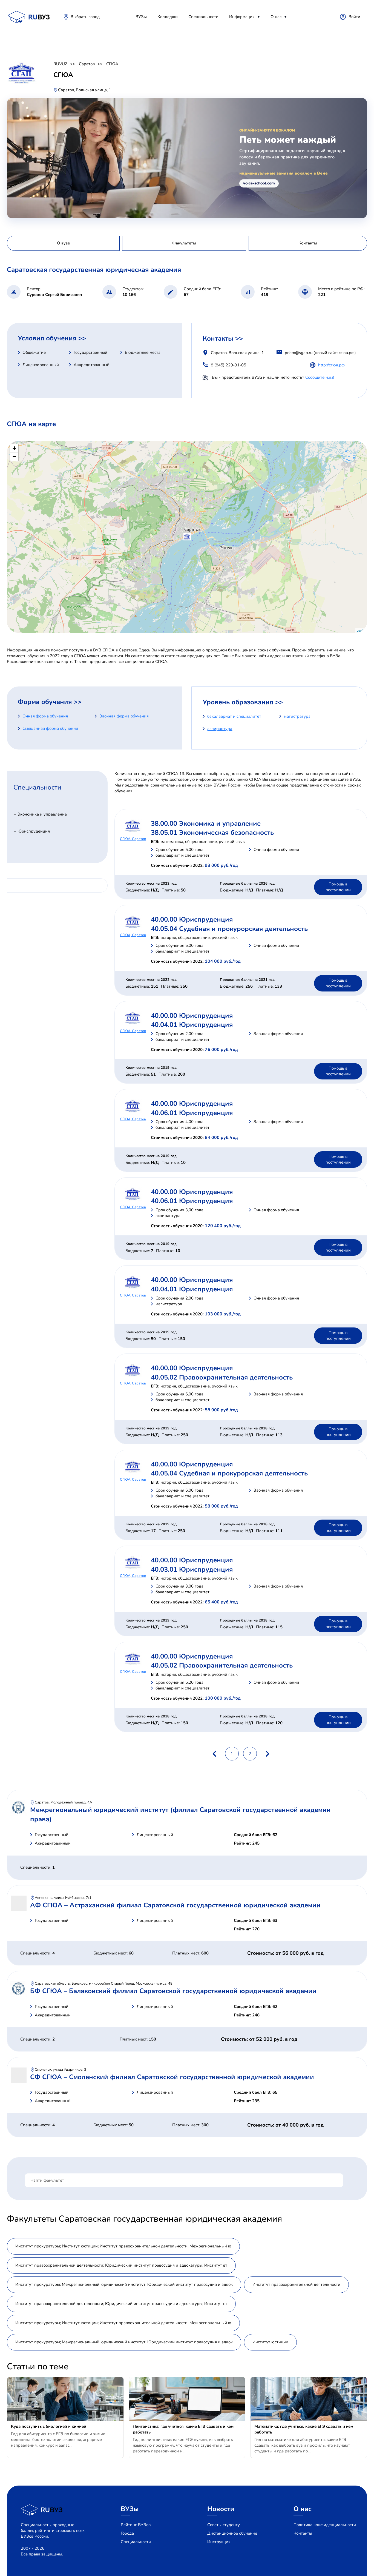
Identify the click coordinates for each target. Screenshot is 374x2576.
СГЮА (112, 64)
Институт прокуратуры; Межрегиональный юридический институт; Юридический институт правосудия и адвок (124, 2284)
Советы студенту (224, 2525)
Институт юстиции (270, 2342)
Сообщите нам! (320, 377)
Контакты (303, 2533)
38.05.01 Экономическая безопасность (212, 833)
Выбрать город (85, 17)
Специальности (203, 17)
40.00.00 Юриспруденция (192, 919)
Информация (242, 17)
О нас (276, 17)
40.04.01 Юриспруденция (192, 1025)
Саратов (87, 64)
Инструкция (219, 2542)
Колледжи (168, 17)
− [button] (14, 456)
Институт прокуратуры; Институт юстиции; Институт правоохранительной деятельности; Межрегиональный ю (123, 2246)
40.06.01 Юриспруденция (192, 1113)
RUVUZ (60, 64)
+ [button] (14, 448)
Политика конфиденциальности (325, 2525)
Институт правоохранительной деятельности (296, 2284)
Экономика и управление (42, 814)
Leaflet (361, 630)
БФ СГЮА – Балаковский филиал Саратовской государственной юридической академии (173, 1991)
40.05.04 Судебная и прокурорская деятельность (229, 929)
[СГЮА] (187, 537)
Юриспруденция (34, 831)
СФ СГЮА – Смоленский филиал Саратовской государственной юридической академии (172, 2077)
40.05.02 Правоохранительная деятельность (222, 1377)
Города (127, 2533)
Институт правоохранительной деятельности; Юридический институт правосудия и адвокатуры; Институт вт (121, 2265)
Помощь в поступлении (338, 887)
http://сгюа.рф (331, 365)
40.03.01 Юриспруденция (192, 1569)
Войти (354, 17)
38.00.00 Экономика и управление (206, 823)
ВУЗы (141, 17)
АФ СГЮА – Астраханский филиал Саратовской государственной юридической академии (175, 1905)
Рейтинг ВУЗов (136, 2525)
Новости (221, 2509)
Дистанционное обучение (232, 2533)
